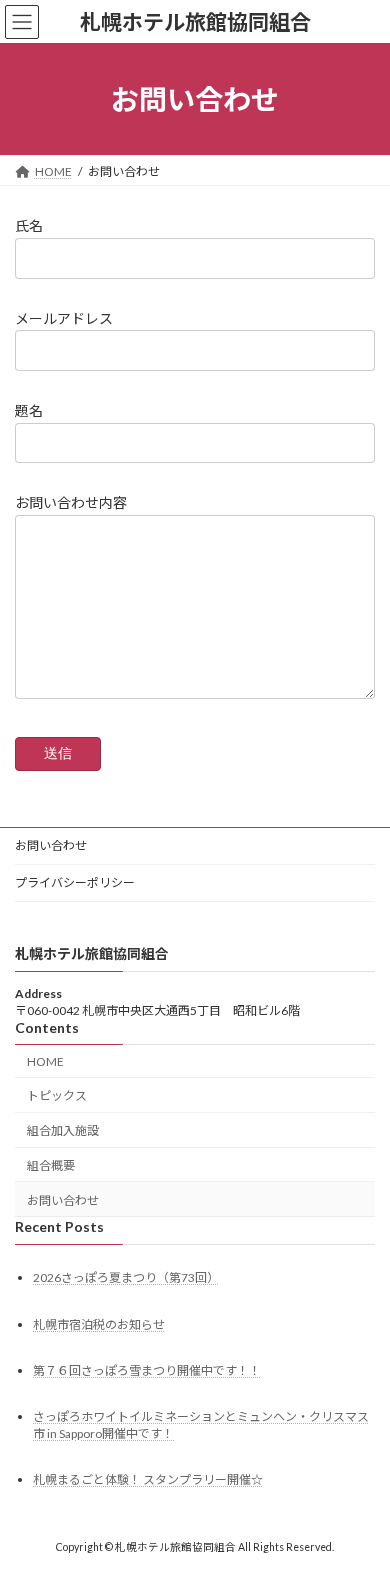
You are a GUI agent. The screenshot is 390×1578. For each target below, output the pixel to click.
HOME (45, 1060)
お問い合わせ (51, 845)
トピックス (57, 1095)
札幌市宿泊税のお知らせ (99, 1324)
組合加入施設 (63, 1130)
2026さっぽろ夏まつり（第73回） (126, 1277)
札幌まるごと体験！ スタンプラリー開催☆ (148, 1479)
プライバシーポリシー (75, 882)
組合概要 (51, 1165)
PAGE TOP (360, 1510)
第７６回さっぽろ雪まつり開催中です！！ (147, 1370)
